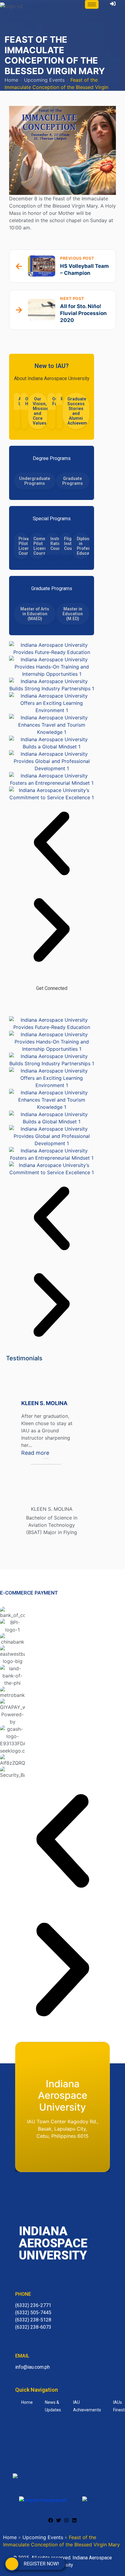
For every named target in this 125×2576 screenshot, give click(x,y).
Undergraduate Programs (35, 481)
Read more (52, 1452)
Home (11, 80)
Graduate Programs (73, 481)
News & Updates (53, 2406)
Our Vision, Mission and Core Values (40, 411)
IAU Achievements (87, 2406)
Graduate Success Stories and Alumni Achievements (78, 411)
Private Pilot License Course (24, 546)
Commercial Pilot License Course (39, 546)
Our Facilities (55, 401)
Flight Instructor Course (68, 544)
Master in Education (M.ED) (73, 614)
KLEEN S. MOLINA (44, 1403)
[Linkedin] (74, 2520)
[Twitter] (52, 1002)
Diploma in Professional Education (83, 546)
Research (63, 399)
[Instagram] (70, 1002)
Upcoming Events (44, 80)
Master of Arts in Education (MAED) (35, 614)
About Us (21, 401)
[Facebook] (33, 1002)
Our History (28, 401)
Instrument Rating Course (55, 544)
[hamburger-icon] (92, 4)
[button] (52, 844)
